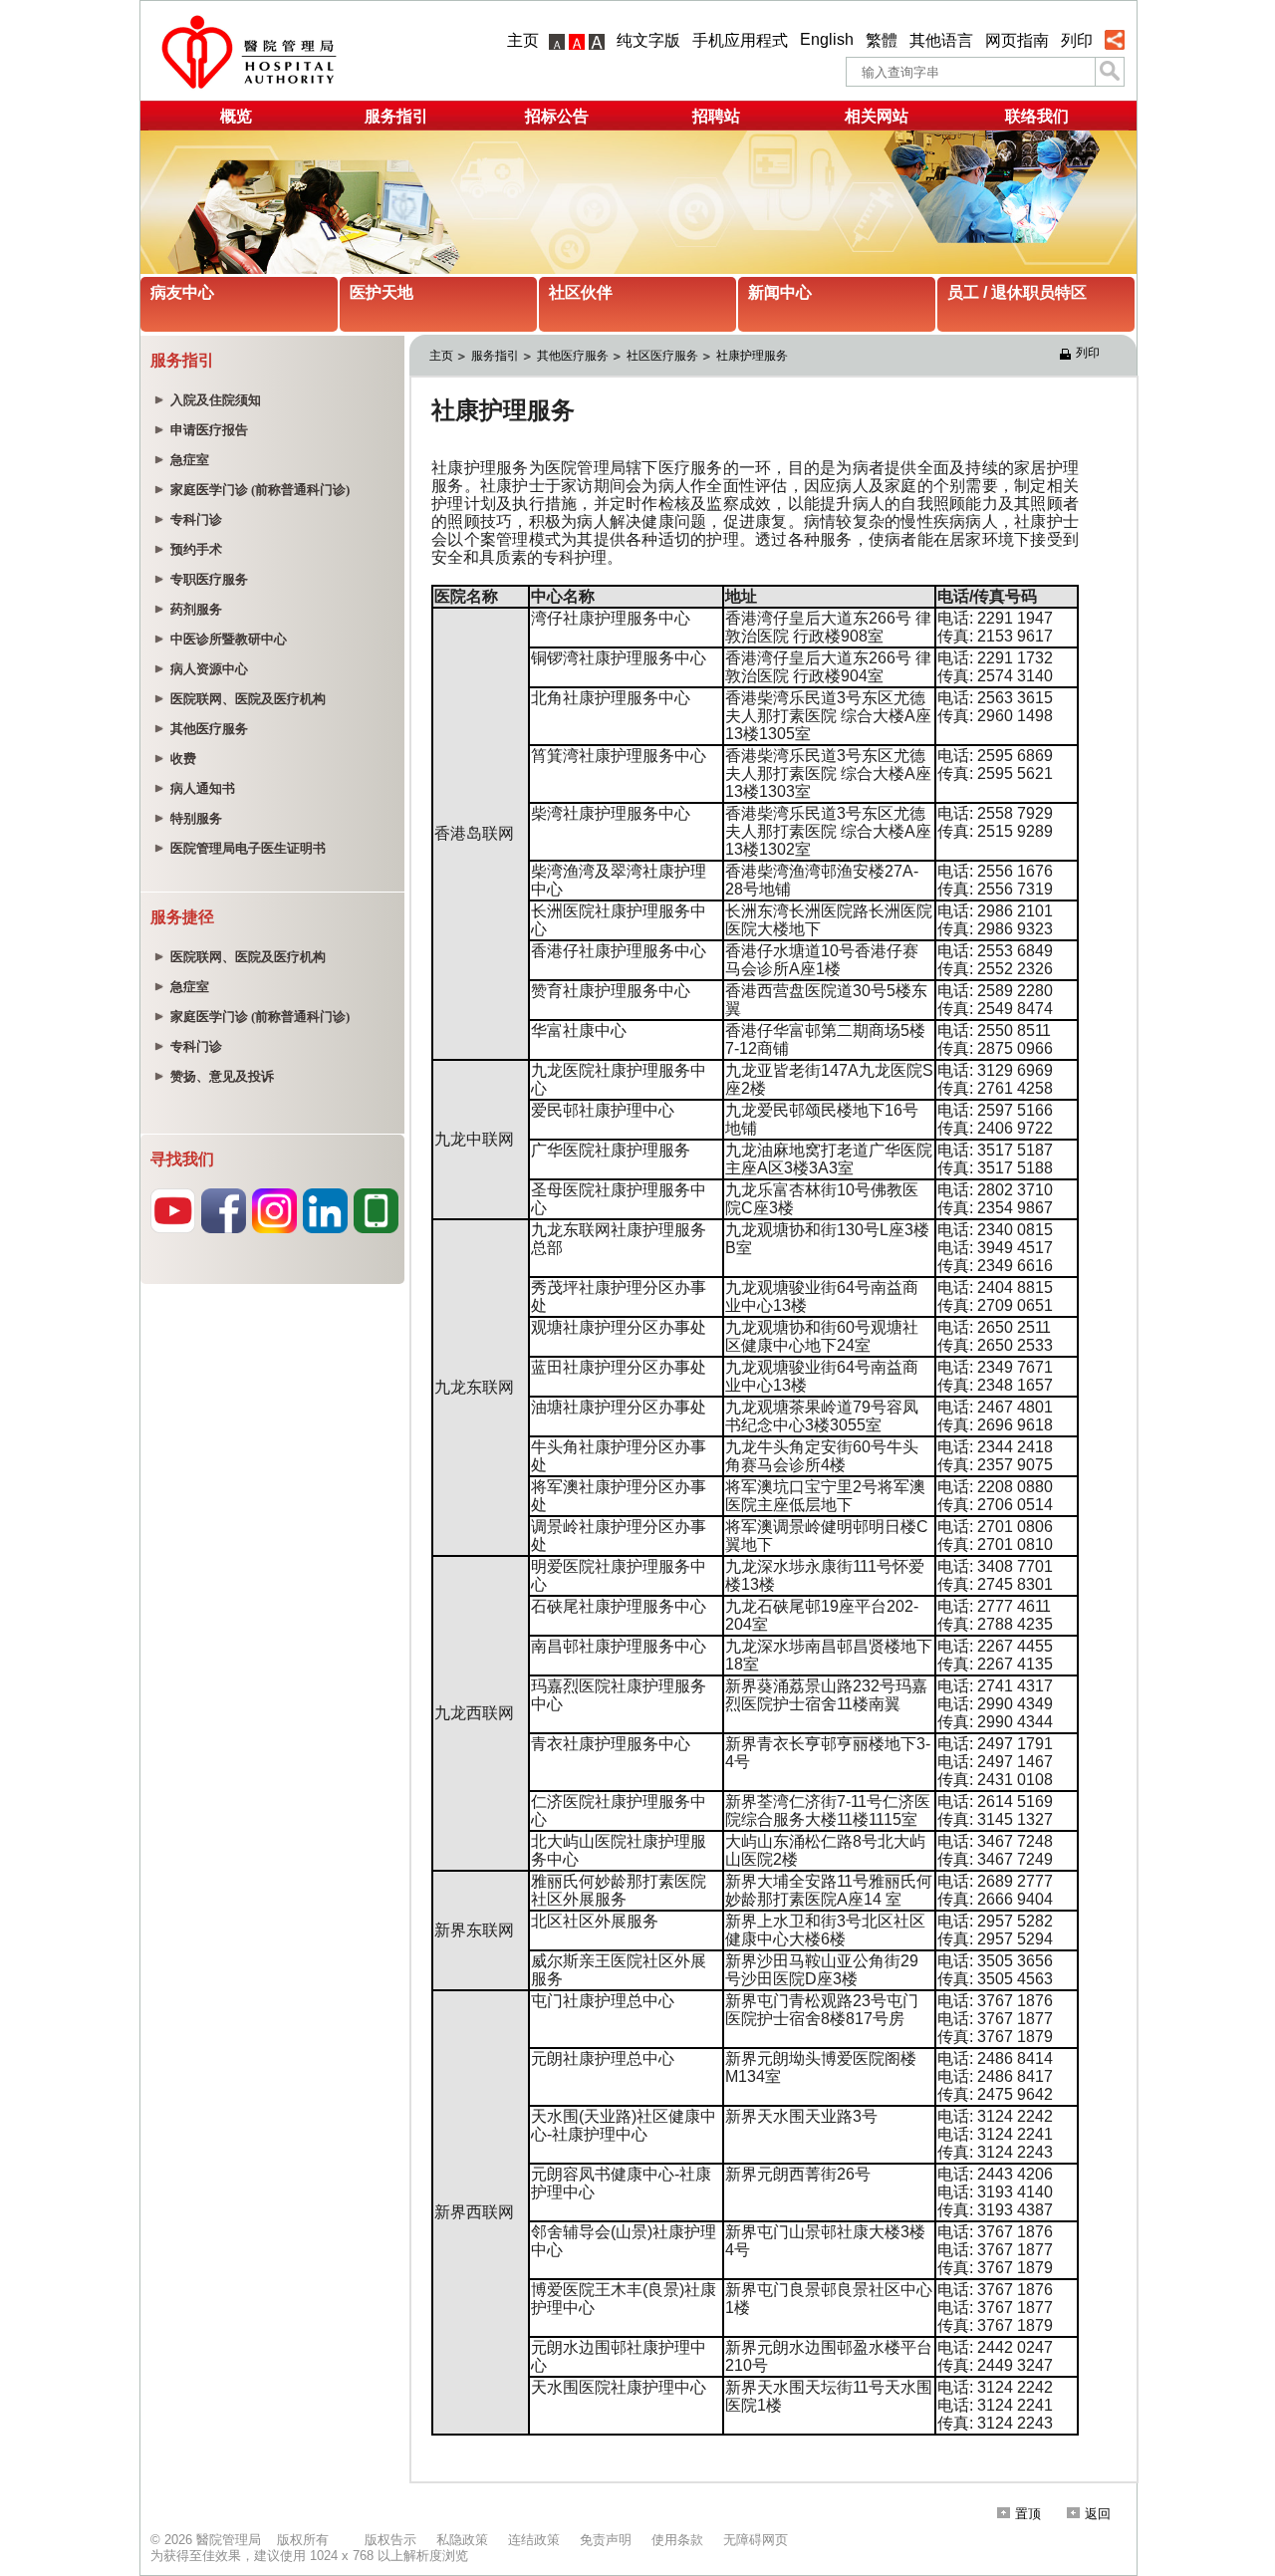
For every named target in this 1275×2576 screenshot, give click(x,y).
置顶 (1028, 2514)
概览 (236, 116)
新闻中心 (780, 292)
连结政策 (534, 2540)
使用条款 (677, 2540)
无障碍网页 (756, 2540)
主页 (523, 40)
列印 (1077, 40)
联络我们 (1037, 116)
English (827, 39)
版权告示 (390, 2540)
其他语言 (941, 40)
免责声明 (606, 2540)
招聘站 (716, 116)
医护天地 (382, 292)
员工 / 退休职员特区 (1017, 292)
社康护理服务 (752, 356)
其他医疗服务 (573, 356)
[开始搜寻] (1110, 72)
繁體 (882, 40)
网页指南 (1017, 40)
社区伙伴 (581, 292)
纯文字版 (648, 40)
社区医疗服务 (662, 356)
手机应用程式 (740, 40)
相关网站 (877, 116)
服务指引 (396, 116)
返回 (1098, 2514)
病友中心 (182, 292)
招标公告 (557, 116)
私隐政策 (462, 2540)
